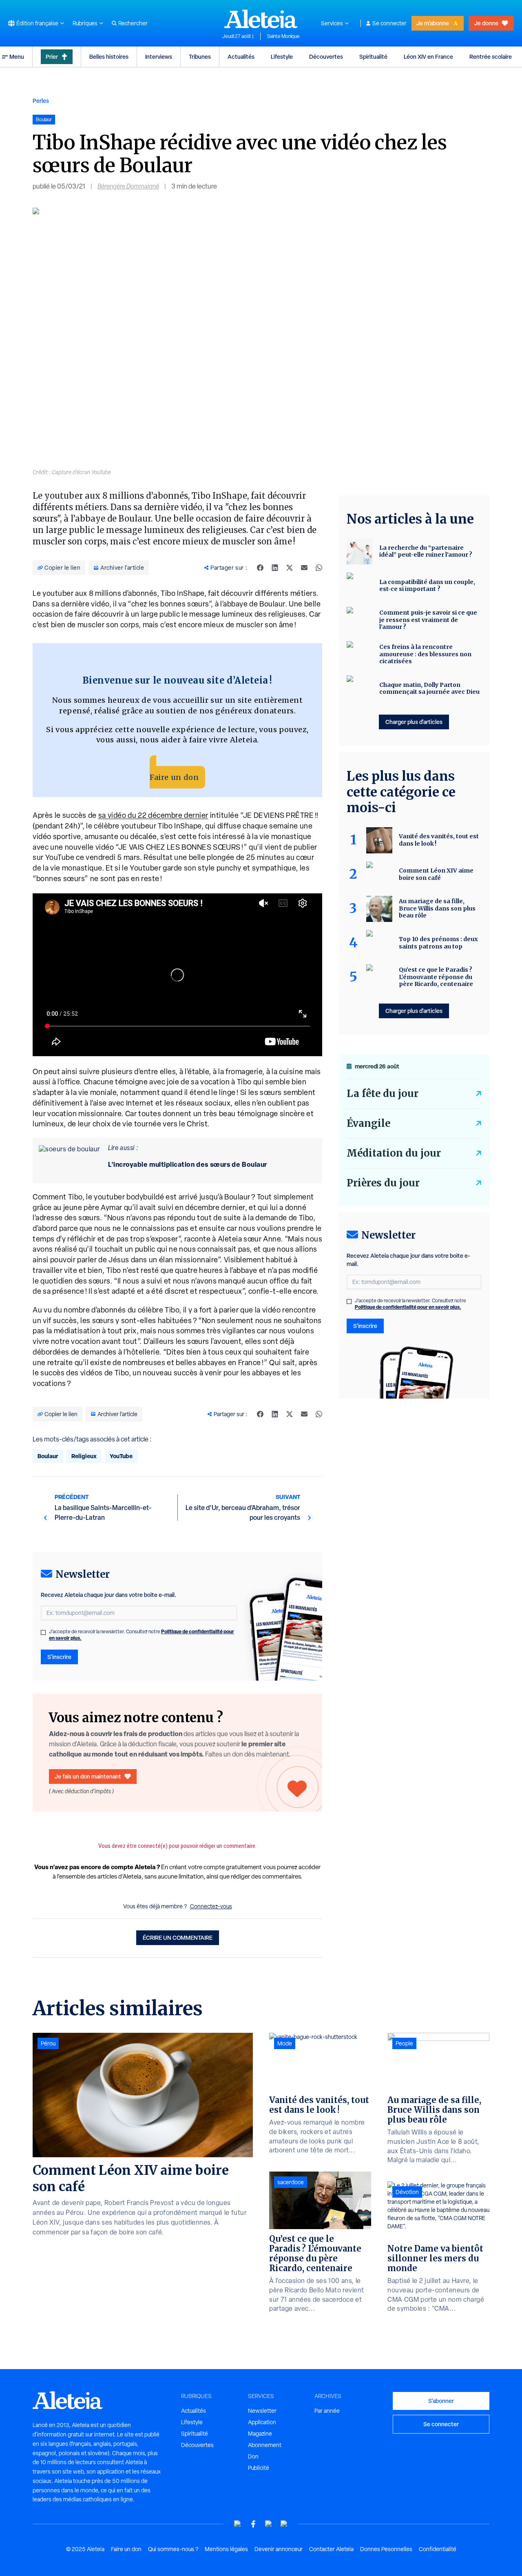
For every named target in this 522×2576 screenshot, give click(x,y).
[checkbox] (43, 1632)
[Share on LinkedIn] (275, 568)
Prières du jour (383, 1183)
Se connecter (389, 23)
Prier (52, 57)
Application (262, 2422)
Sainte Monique (283, 36)
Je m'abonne (433, 23)
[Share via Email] (304, 568)
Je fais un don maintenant (88, 1776)
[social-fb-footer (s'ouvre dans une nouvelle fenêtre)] (253, 2524)
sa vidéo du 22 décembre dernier (153, 815)
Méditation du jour (394, 1153)
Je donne (486, 23)
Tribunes (200, 57)
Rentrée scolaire (491, 57)
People (404, 2043)
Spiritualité (373, 57)
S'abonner (441, 2401)
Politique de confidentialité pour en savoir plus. (408, 1307)
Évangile (368, 1123)
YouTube (121, 1456)
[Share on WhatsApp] (319, 568)
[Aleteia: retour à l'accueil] (261, 19)
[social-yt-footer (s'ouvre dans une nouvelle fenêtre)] (238, 2524)
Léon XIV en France (428, 57)
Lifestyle (282, 57)
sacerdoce (291, 2182)
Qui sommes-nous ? (173, 2549)
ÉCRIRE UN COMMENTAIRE (178, 1938)
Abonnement (265, 2445)
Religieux (84, 1456)
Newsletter (262, 2411)
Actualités (241, 57)
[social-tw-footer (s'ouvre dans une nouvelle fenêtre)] (269, 2524)
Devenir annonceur (279, 2549)
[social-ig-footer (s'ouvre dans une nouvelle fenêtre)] (284, 2524)
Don (253, 2456)
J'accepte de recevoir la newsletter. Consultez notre (142, 1635)
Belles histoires (109, 57)
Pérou (48, 2043)
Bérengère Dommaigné (128, 186)
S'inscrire (59, 1657)
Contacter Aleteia (331, 2549)
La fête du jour (383, 1094)
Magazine (260, 2434)
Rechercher (133, 23)
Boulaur (48, 1456)
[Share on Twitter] (290, 568)
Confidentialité (438, 2549)
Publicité (259, 2468)
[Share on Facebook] (260, 568)
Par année (327, 2411)
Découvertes (326, 57)
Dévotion (407, 2192)
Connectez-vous (211, 1906)
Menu (17, 57)
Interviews (159, 57)
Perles (41, 101)
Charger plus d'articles (414, 722)
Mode (285, 2043)
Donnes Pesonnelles (386, 2549)
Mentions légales (226, 2549)
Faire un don (174, 777)
